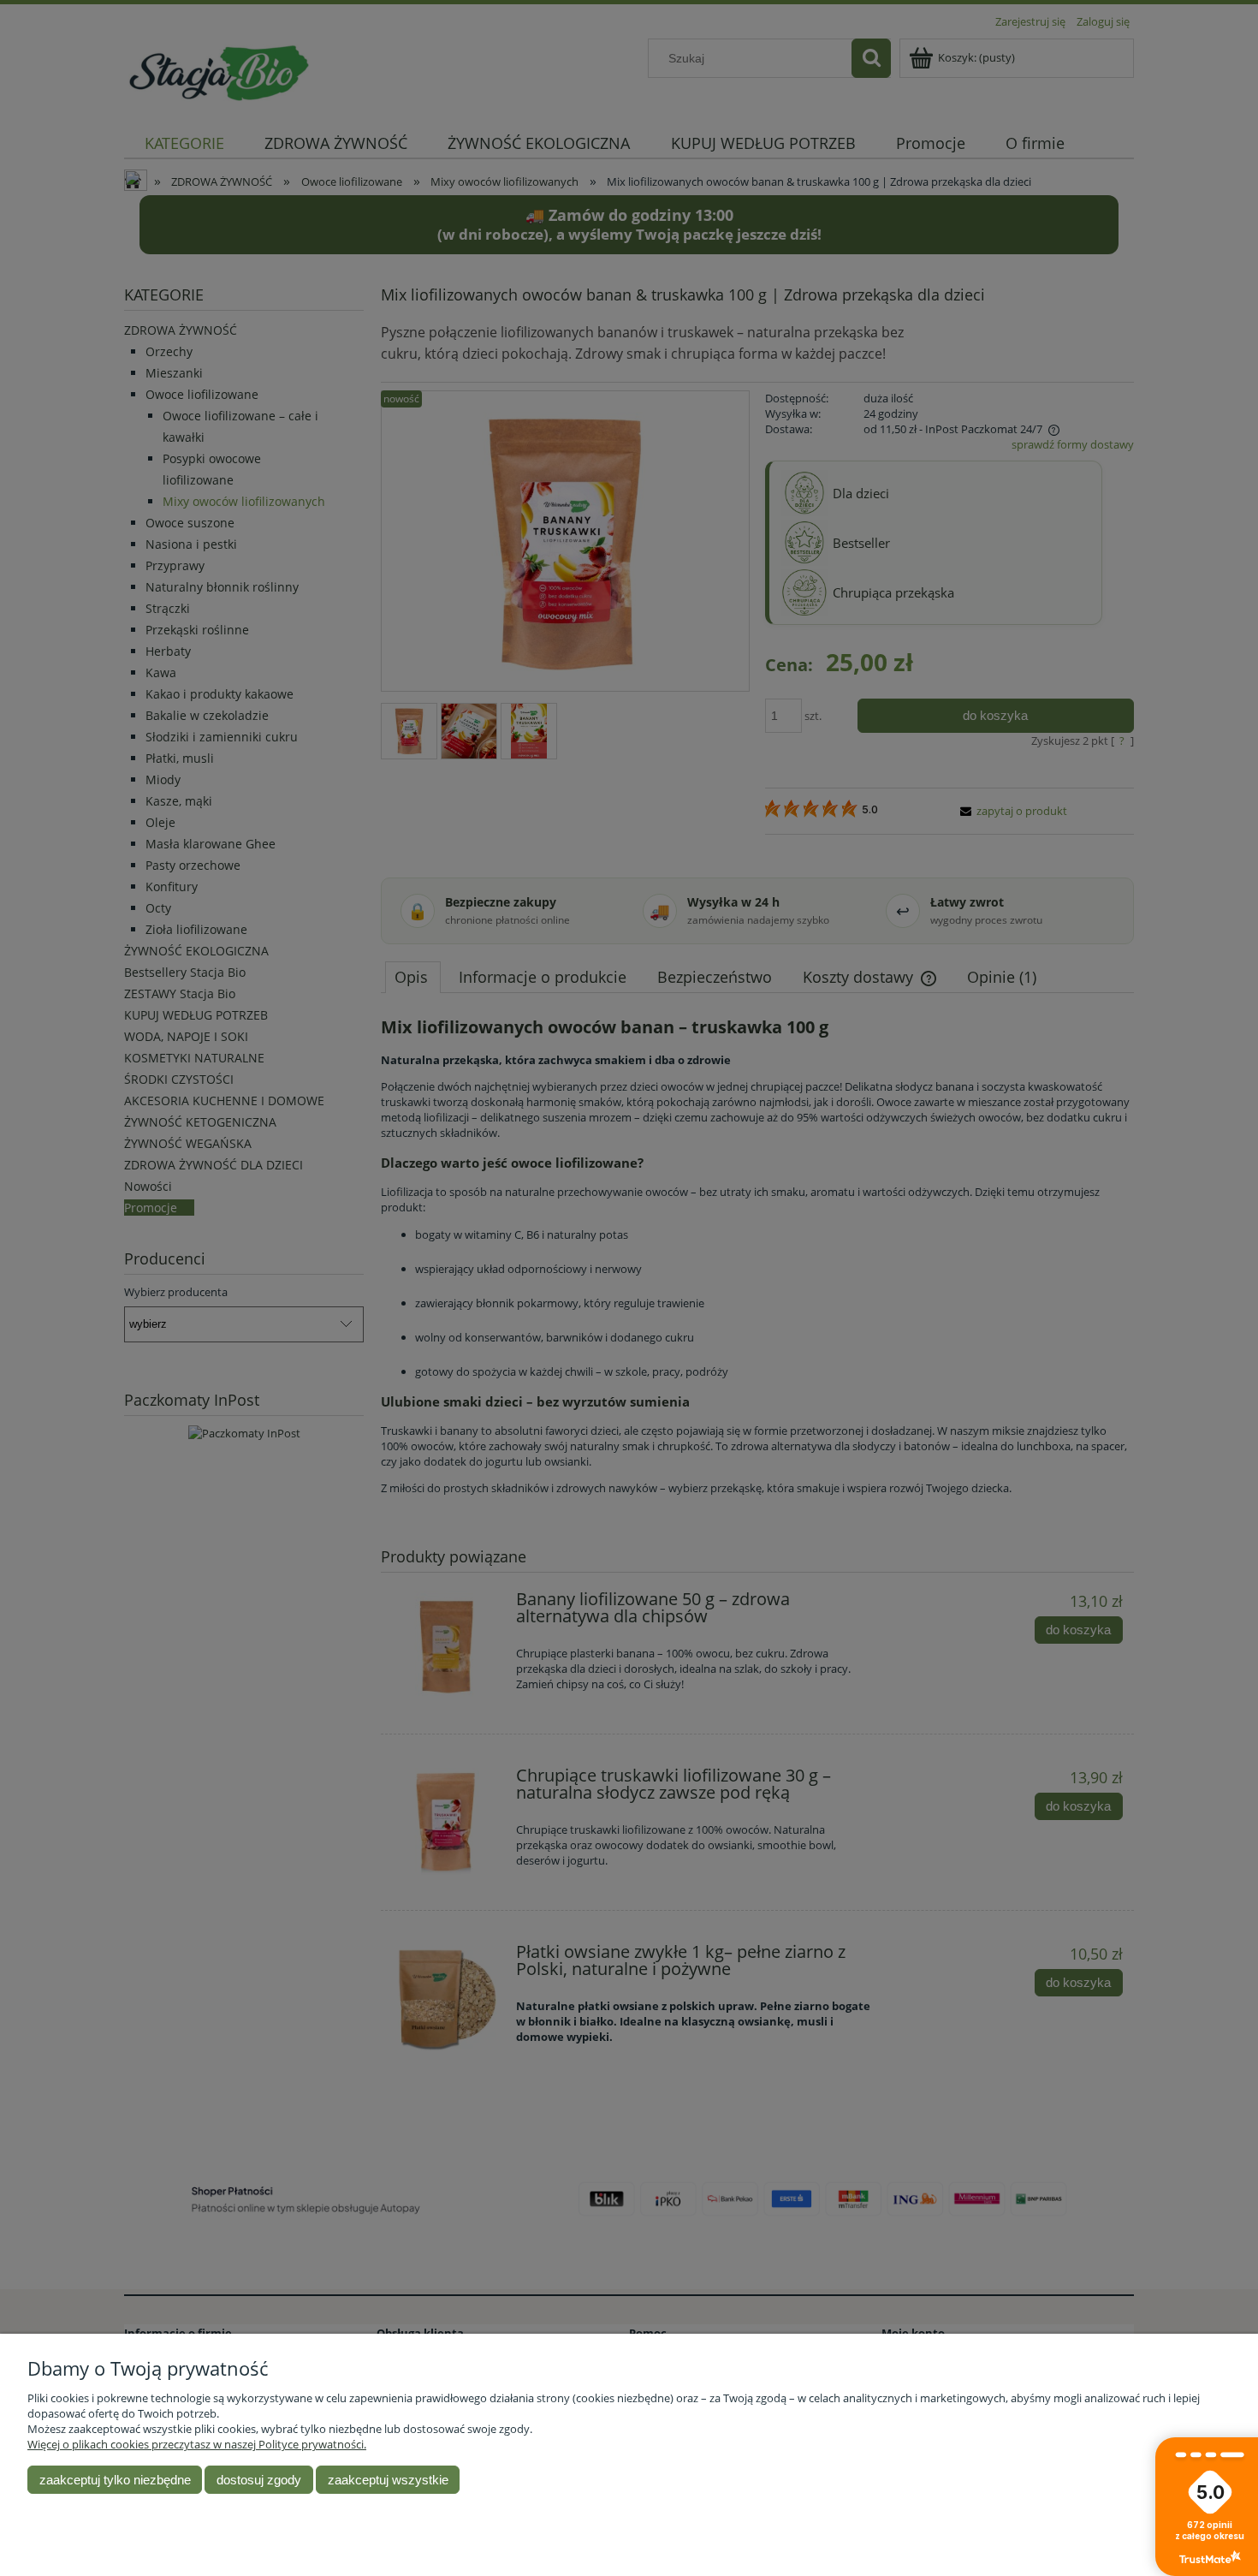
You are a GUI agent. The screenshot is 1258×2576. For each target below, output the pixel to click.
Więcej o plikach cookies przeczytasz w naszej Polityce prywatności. (197, 2444)
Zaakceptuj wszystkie (388, 2480)
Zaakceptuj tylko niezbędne (115, 2480)
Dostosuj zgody (259, 2480)
